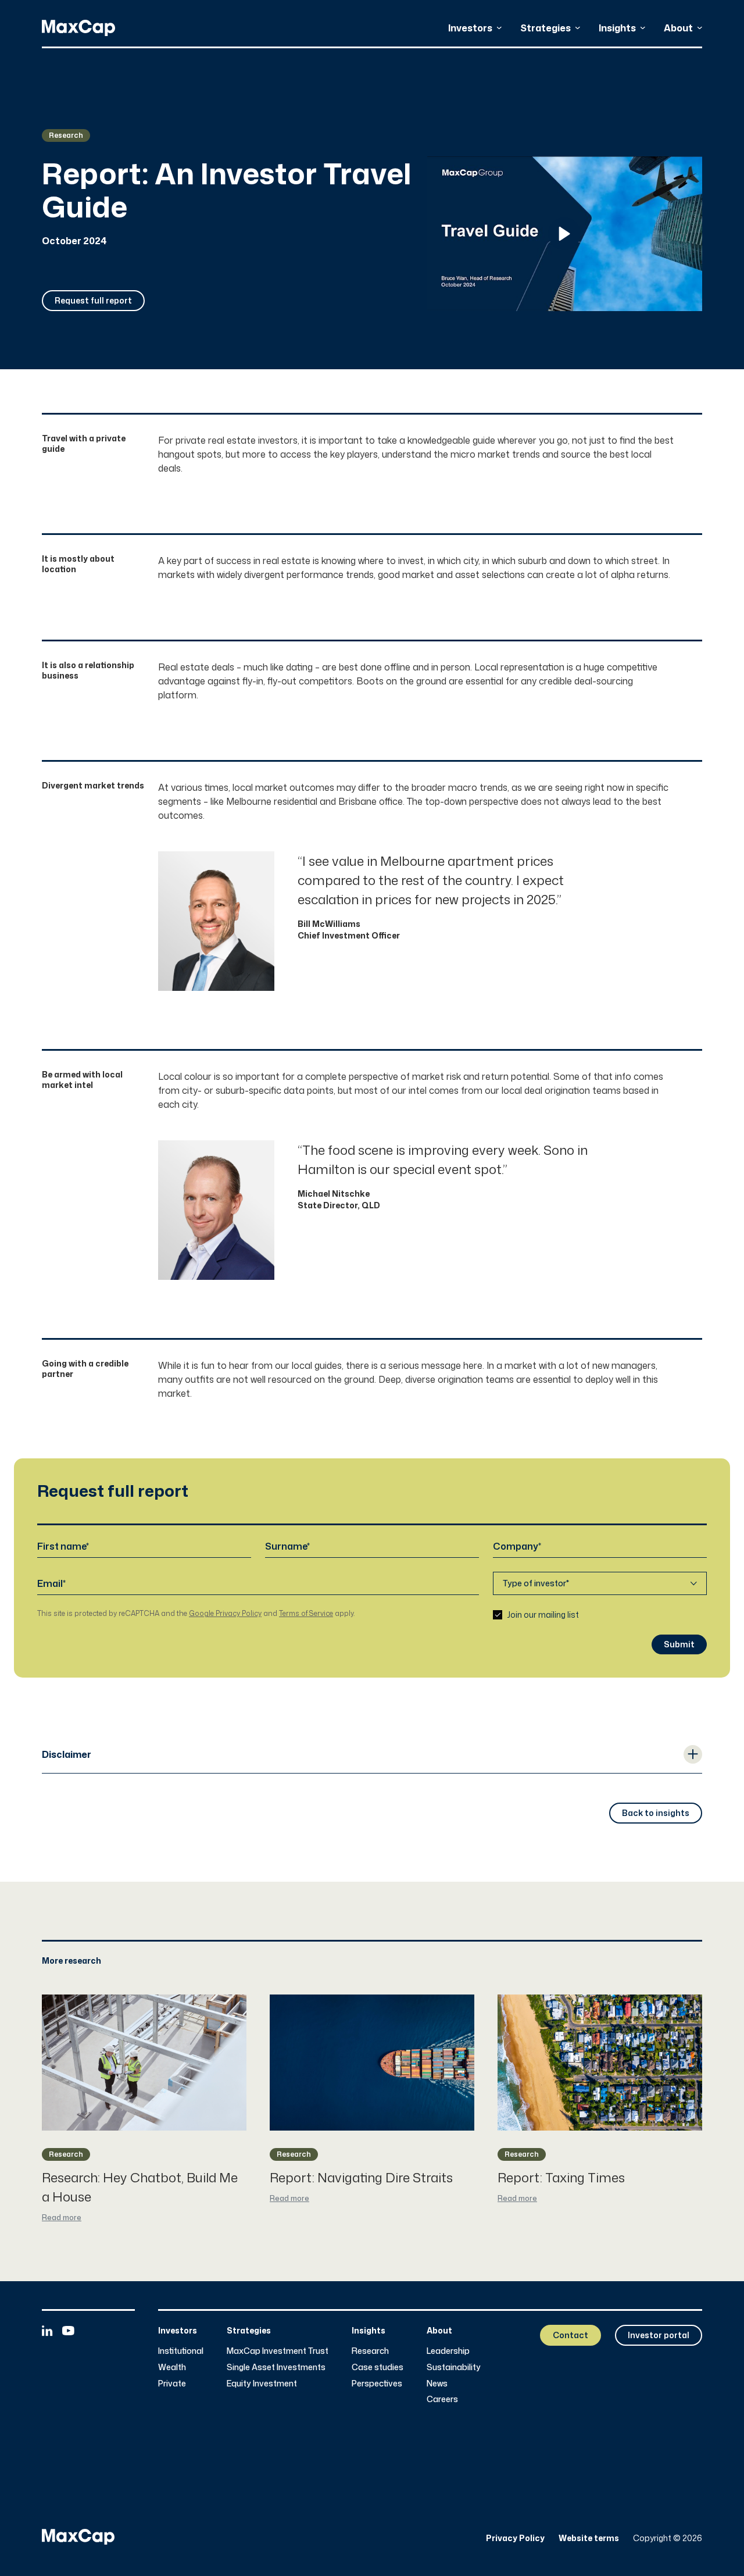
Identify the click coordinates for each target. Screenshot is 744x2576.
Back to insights (656, 1813)
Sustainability (454, 2367)
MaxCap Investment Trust (278, 2351)
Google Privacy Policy (225, 1613)
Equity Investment (262, 2383)
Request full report (93, 300)
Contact (570, 2335)
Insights (617, 28)
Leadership (448, 2351)
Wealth (172, 2367)
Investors (470, 28)
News (437, 2383)
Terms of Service (306, 1613)
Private (172, 2383)
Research (370, 2351)
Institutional (181, 2351)
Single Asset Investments (276, 2367)
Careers (442, 2399)
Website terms (589, 2538)
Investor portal (659, 2335)
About (678, 28)
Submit (679, 1644)
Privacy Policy (515, 2538)
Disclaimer (67, 1754)
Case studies (378, 2367)
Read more (62, 2218)
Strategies (546, 28)
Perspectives (377, 2383)
